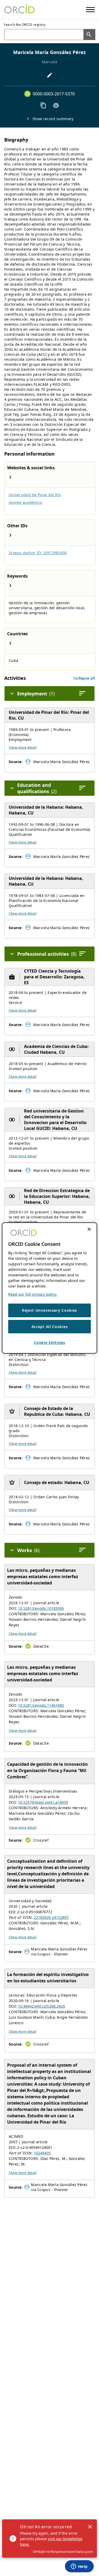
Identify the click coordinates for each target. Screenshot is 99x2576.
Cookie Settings (49, 1342)
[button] (84, 678)
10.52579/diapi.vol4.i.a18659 (43, 1802)
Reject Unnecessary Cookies (49, 1310)
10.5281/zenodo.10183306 (41, 1608)
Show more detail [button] (23, 747)
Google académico (25, 502)
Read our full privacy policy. (33, 1294)
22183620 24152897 (51, 1917)
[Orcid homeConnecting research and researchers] (19, 9)
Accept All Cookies (50, 1327)
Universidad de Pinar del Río (35, 495)
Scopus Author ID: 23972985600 (38, 553)
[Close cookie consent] (89, 1229)
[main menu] (90, 10)
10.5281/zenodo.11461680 (41, 1705)
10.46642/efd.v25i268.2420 (41, 2006)
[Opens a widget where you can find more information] (79, 2567)
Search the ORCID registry (25, 25)
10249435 (42, 2153)
